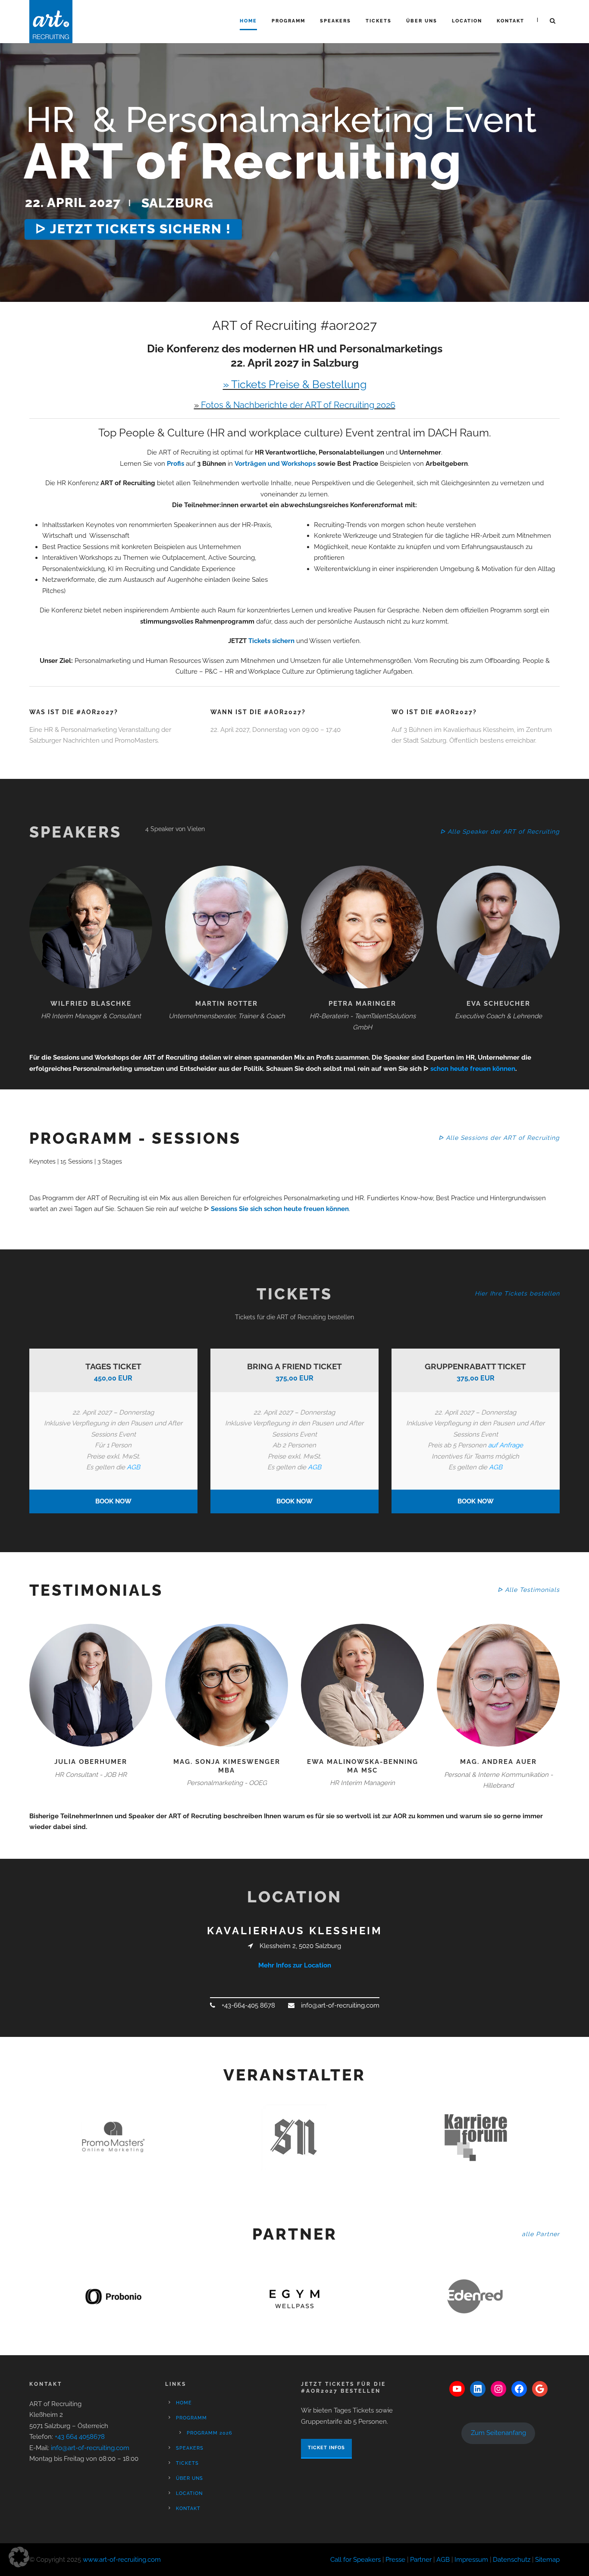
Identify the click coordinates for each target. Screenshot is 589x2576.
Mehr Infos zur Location (295, 1965)
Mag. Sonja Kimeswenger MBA (227, 1766)
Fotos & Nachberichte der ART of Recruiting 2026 (298, 405)
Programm (288, 21)
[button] (19, 2557)
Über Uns (422, 21)
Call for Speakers (356, 2560)
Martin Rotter (227, 1004)
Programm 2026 (210, 2433)
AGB (133, 1467)
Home (248, 21)
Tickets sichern (271, 641)
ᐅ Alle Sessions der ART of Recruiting (499, 1138)
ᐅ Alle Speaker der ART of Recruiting (500, 831)
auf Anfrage (506, 1445)
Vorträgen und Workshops (275, 464)
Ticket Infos (326, 2448)
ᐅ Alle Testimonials (529, 1590)
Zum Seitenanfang (498, 2433)
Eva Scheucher (498, 1004)
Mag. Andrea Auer (498, 1762)
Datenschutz (512, 2560)
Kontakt (511, 21)
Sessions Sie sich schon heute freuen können (280, 1209)
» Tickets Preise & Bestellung (295, 384)
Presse (395, 2560)
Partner (421, 2560)
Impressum (471, 2560)
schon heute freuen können (473, 1069)
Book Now (113, 1501)
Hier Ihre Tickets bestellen (517, 1293)
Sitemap (547, 2560)
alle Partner (541, 2234)
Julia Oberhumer (91, 1762)
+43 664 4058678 (80, 2437)
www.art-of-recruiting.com (122, 2560)
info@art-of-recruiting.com (90, 2448)
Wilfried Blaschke (91, 1004)
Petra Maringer (362, 1004)
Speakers (335, 21)
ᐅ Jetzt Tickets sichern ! (133, 229)
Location (467, 21)
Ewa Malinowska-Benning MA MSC (363, 1766)
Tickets (379, 21)
